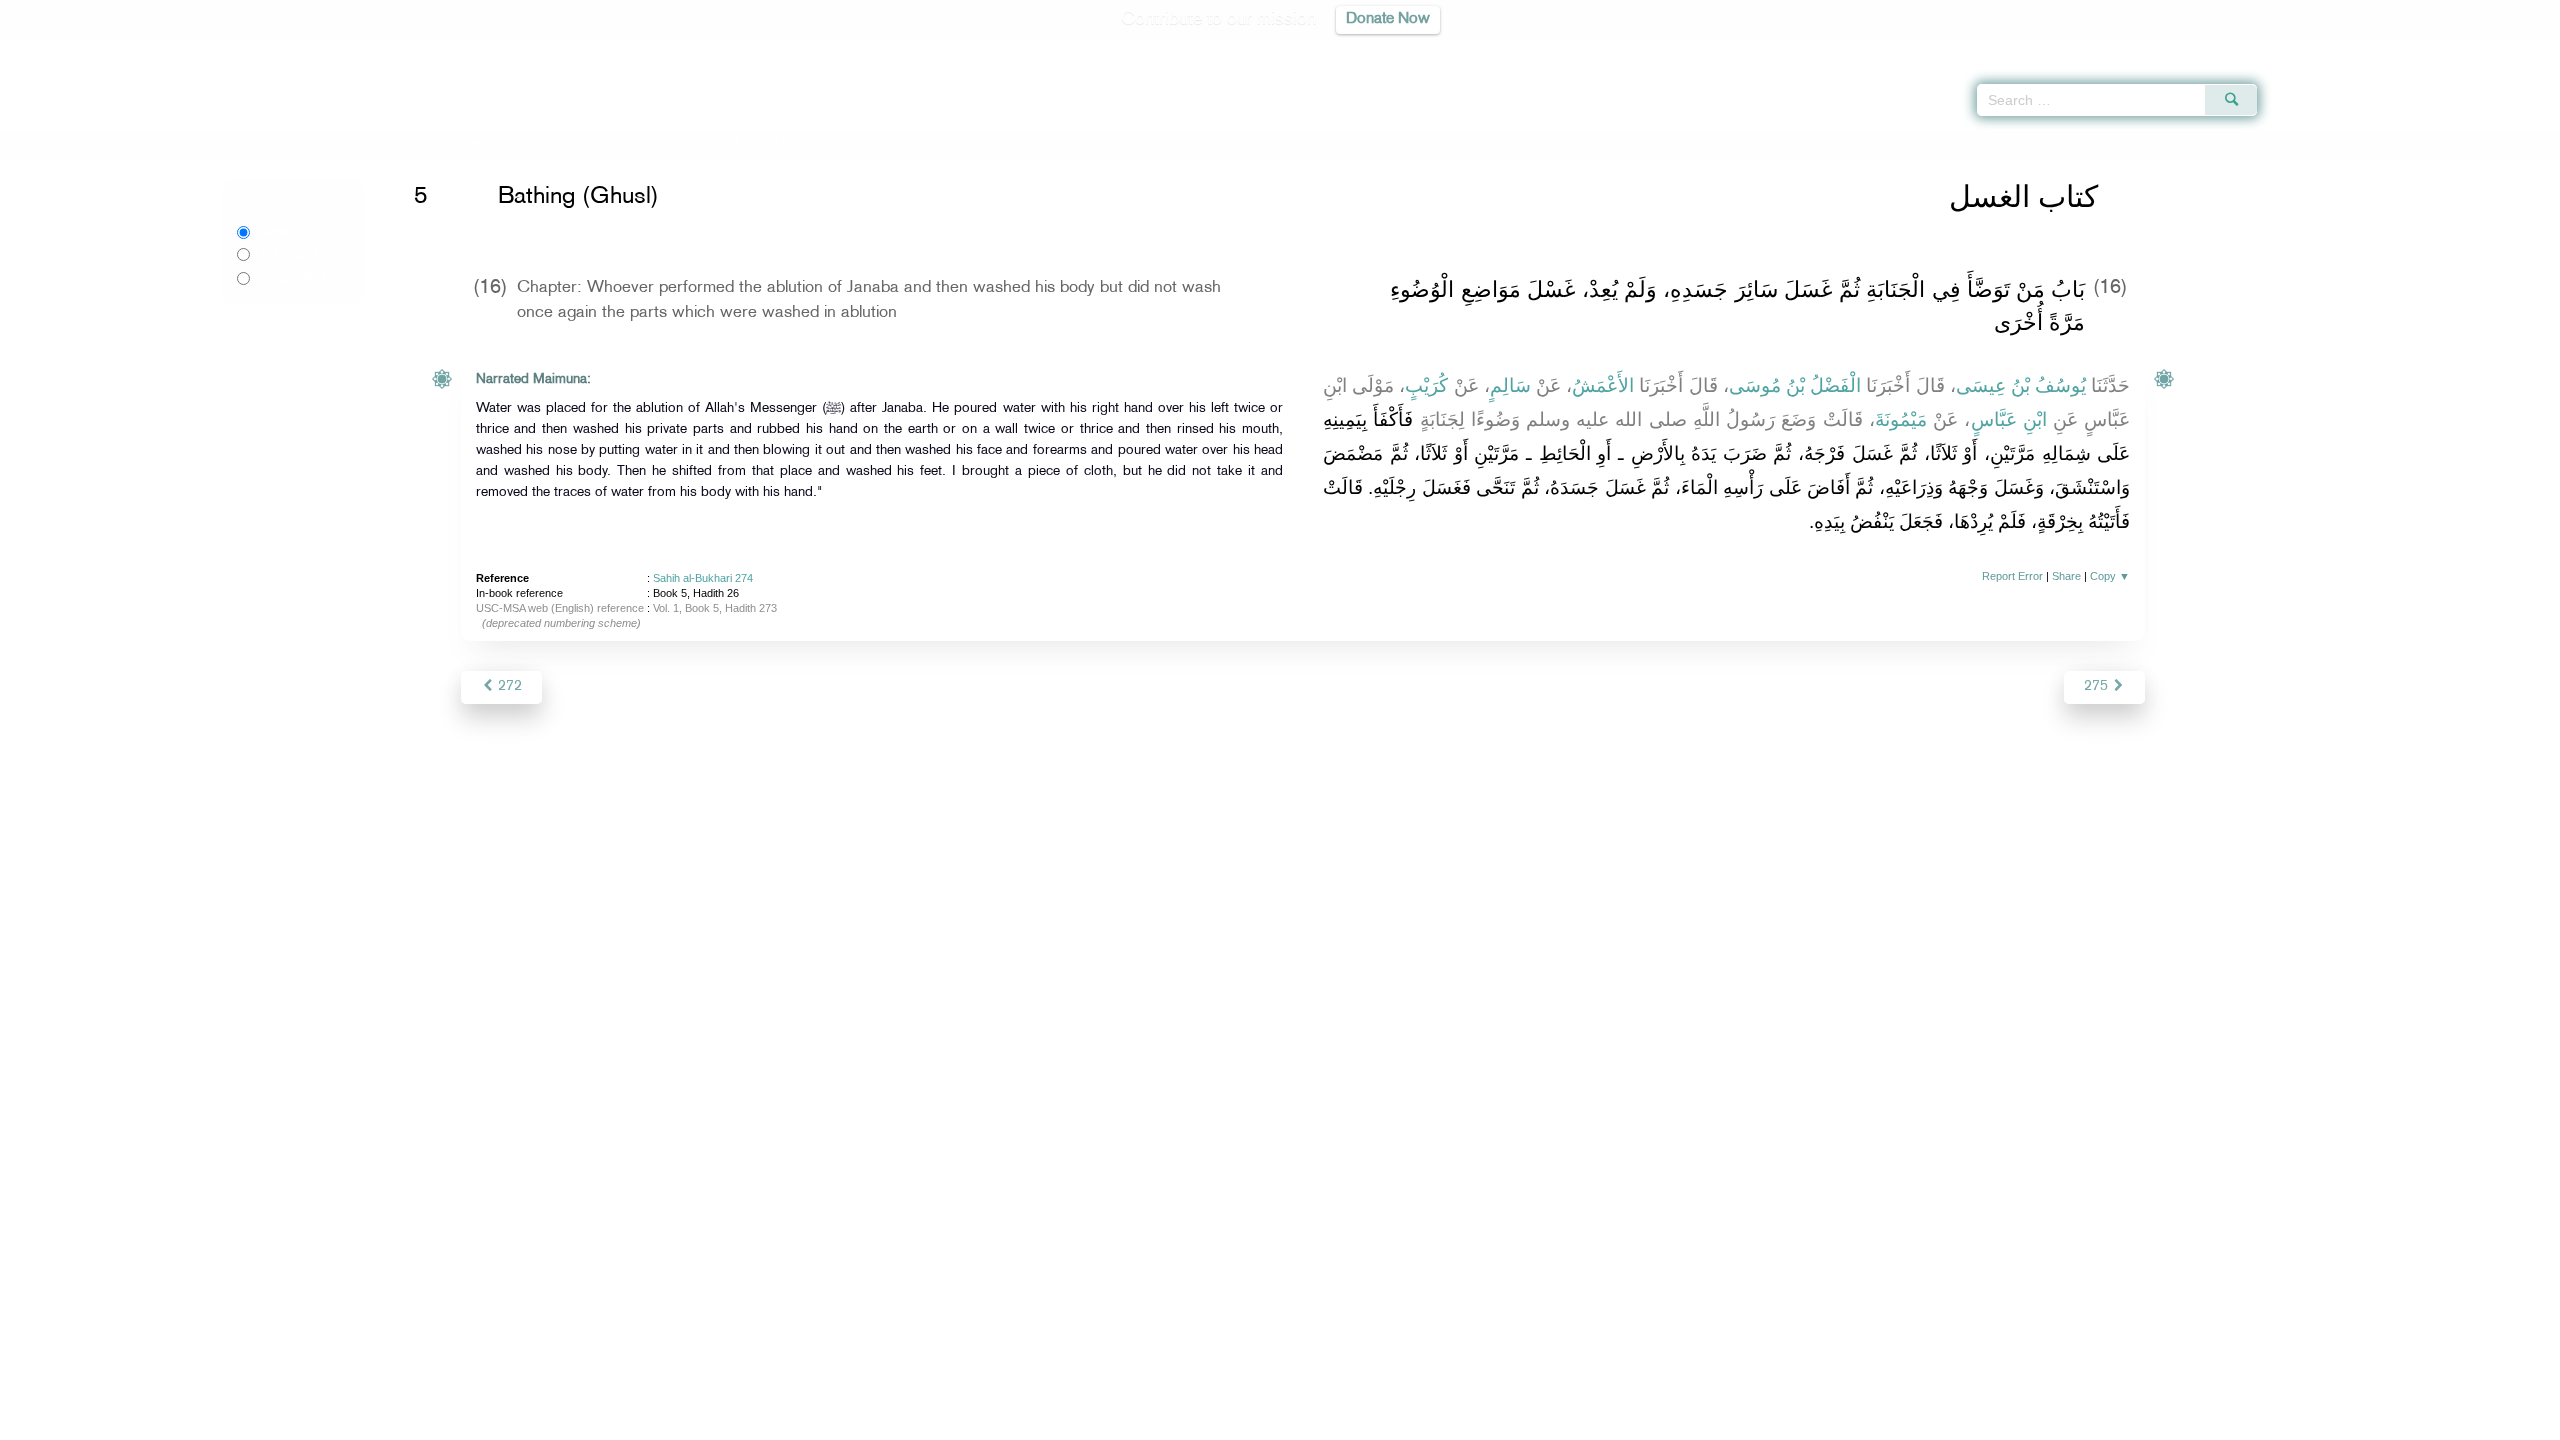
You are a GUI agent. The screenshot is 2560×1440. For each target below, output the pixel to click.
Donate (1404, 1421)
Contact (1341, 1421)
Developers (1265, 1421)
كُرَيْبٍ (1426, 385)
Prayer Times (2442, 50)
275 (2098, 686)
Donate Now (1388, 19)
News (1128, 1421)
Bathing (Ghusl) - (687, 143)
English (277, 232)
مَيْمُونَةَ (1901, 419)
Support (1187, 1421)
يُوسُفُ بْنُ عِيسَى (2021, 385)
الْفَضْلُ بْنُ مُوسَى (1795, 385)
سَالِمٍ (1510, 385)
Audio (2511, 50)
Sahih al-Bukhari (541, 143)
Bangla (291, 278)
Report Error (2012, 576)
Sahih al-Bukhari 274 (703, 578)
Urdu (286, 254)
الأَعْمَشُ (1603, 385)
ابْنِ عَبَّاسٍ (2009, 419)
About (1077, 1421)
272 (508, 686)
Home (464, 143)
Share (2066, 576)
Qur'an (2311, 50)
